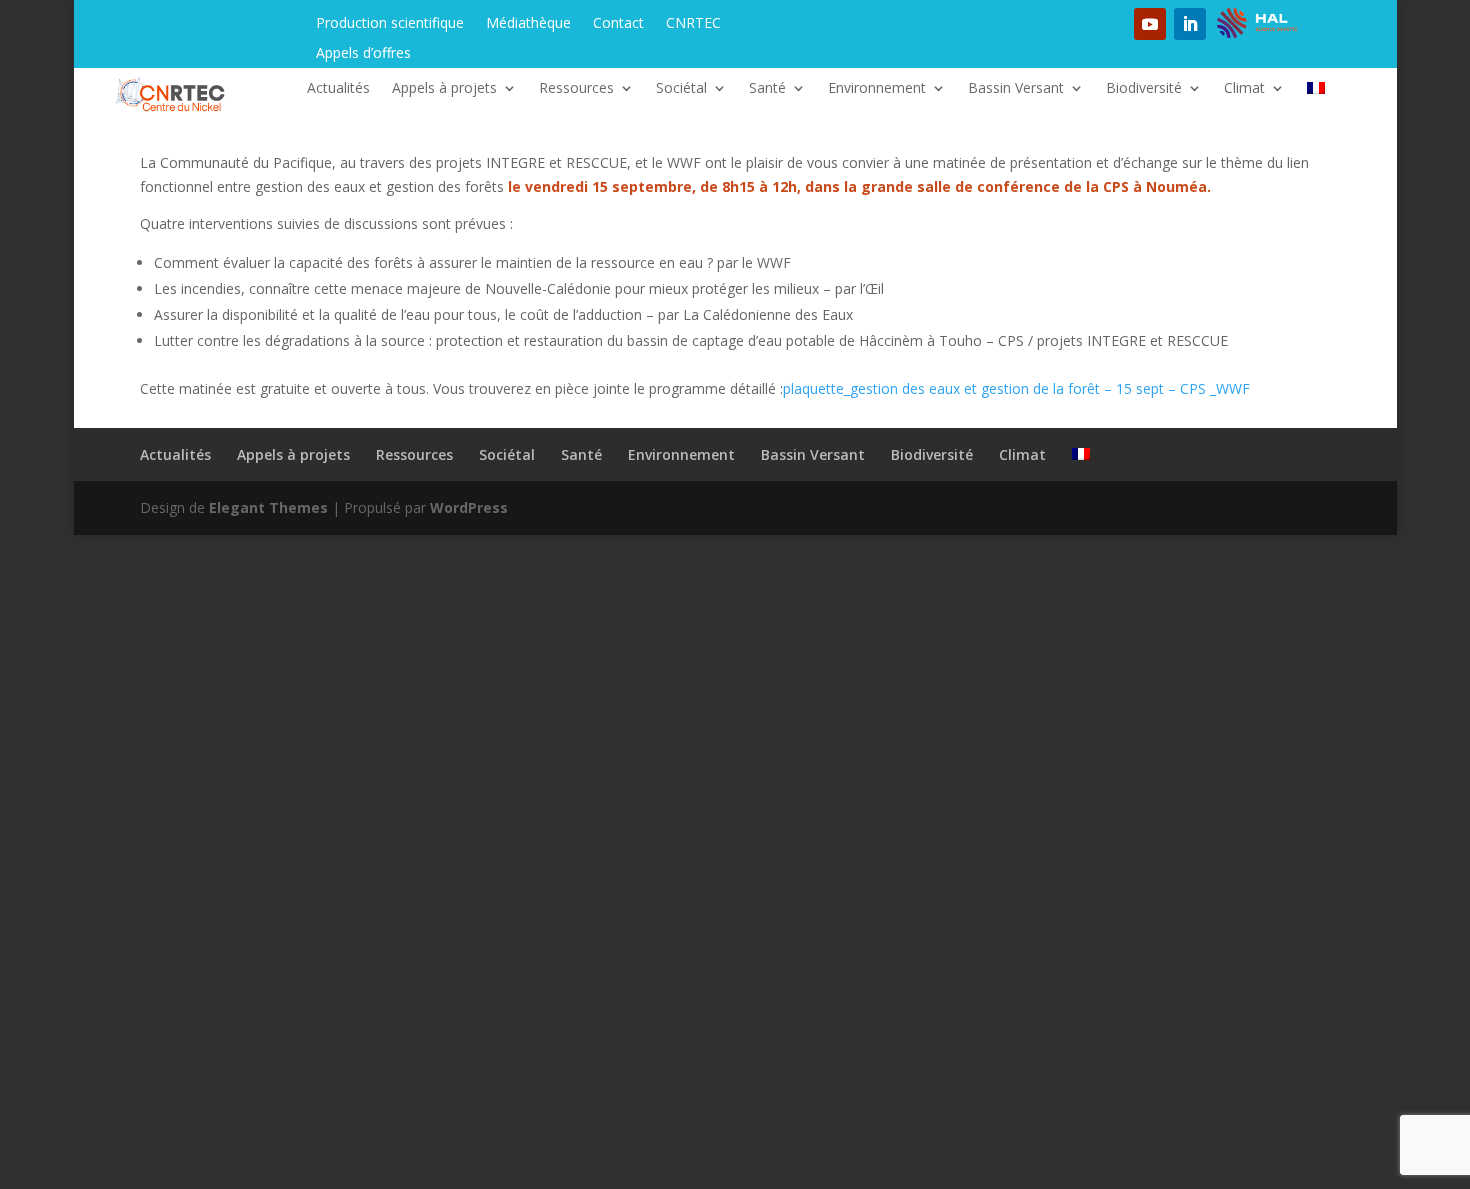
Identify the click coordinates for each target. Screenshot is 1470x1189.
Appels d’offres (363, 54)
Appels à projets (444, 89)
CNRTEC (693, 24)
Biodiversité (1144, 89)
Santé (767, 89)
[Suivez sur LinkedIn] (1190, 24)
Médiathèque (528, 24)
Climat (1244, 89)
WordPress (469, 507)
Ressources (576, 89)
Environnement (877, 89)
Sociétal (681, 89)
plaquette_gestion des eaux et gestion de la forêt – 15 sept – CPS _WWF (1016, 388)
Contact (618, 24)
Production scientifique (390, 24)
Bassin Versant (1016, 89)
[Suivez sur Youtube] (1150, 24)
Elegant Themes (268, 507)
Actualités (338, 89)
